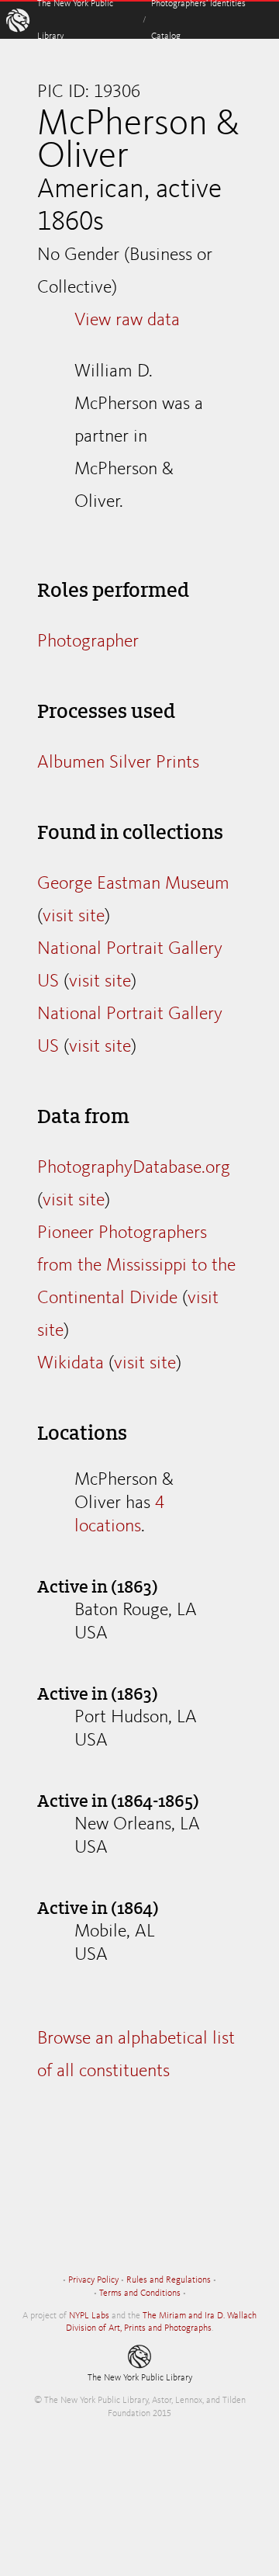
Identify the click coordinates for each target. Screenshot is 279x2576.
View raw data (127, 321)
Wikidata (71, 1364)
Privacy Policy (93, 2280)
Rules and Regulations (169, 2280)
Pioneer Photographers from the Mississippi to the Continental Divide (136, 1266)
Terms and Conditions (140, 2293)
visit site (74, 917)
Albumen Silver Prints (118, 763)
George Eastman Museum (133, 884)
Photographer (88, 642)
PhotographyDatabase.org (134, 1168)
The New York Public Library (140, 2378)
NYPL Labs (89, 2316)
